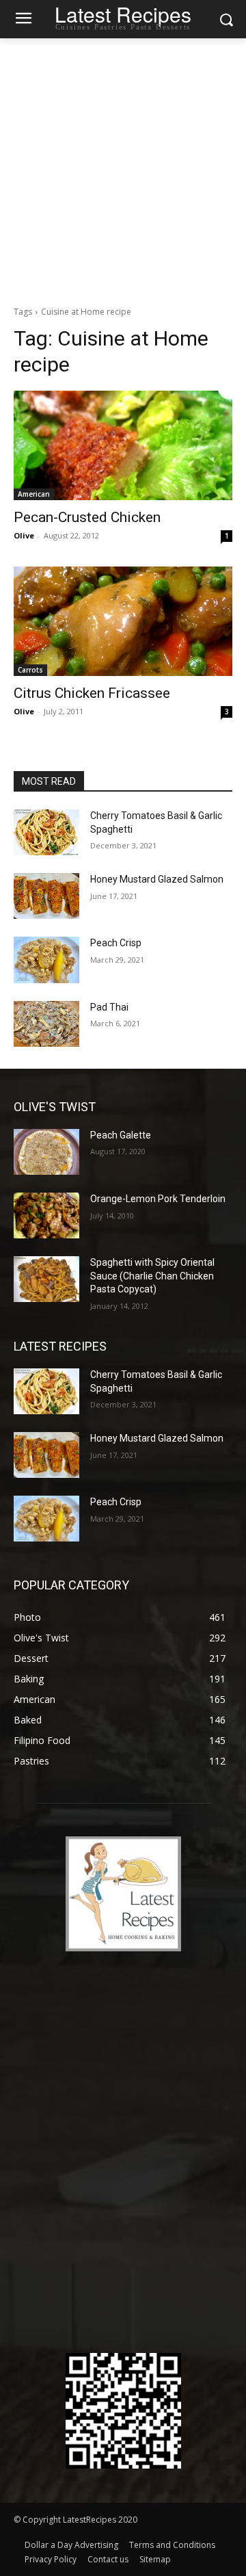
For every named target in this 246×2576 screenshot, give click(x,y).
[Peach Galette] (46, 1152)
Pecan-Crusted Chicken (87, 517)
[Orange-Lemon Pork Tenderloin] (46, 1215)
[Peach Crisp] (46, 960)
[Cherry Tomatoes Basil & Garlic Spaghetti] (46, 832)
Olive (24, 535)
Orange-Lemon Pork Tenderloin (158, 1199)
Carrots (30, 670)
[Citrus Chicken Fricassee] (123, 621)
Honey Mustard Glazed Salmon (157, 879)
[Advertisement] (123, 168)
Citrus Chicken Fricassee (92, 693)
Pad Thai (109, 1007)
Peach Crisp (116, 943)
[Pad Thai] (46, 1024)
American (34, 494)
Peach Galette (121, 1135)
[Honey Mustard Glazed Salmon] (46, 896)
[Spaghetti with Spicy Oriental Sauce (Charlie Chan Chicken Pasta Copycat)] (46, 1279)
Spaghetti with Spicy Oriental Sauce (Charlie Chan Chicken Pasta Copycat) (152, 1276)
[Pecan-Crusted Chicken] (123, 445)
